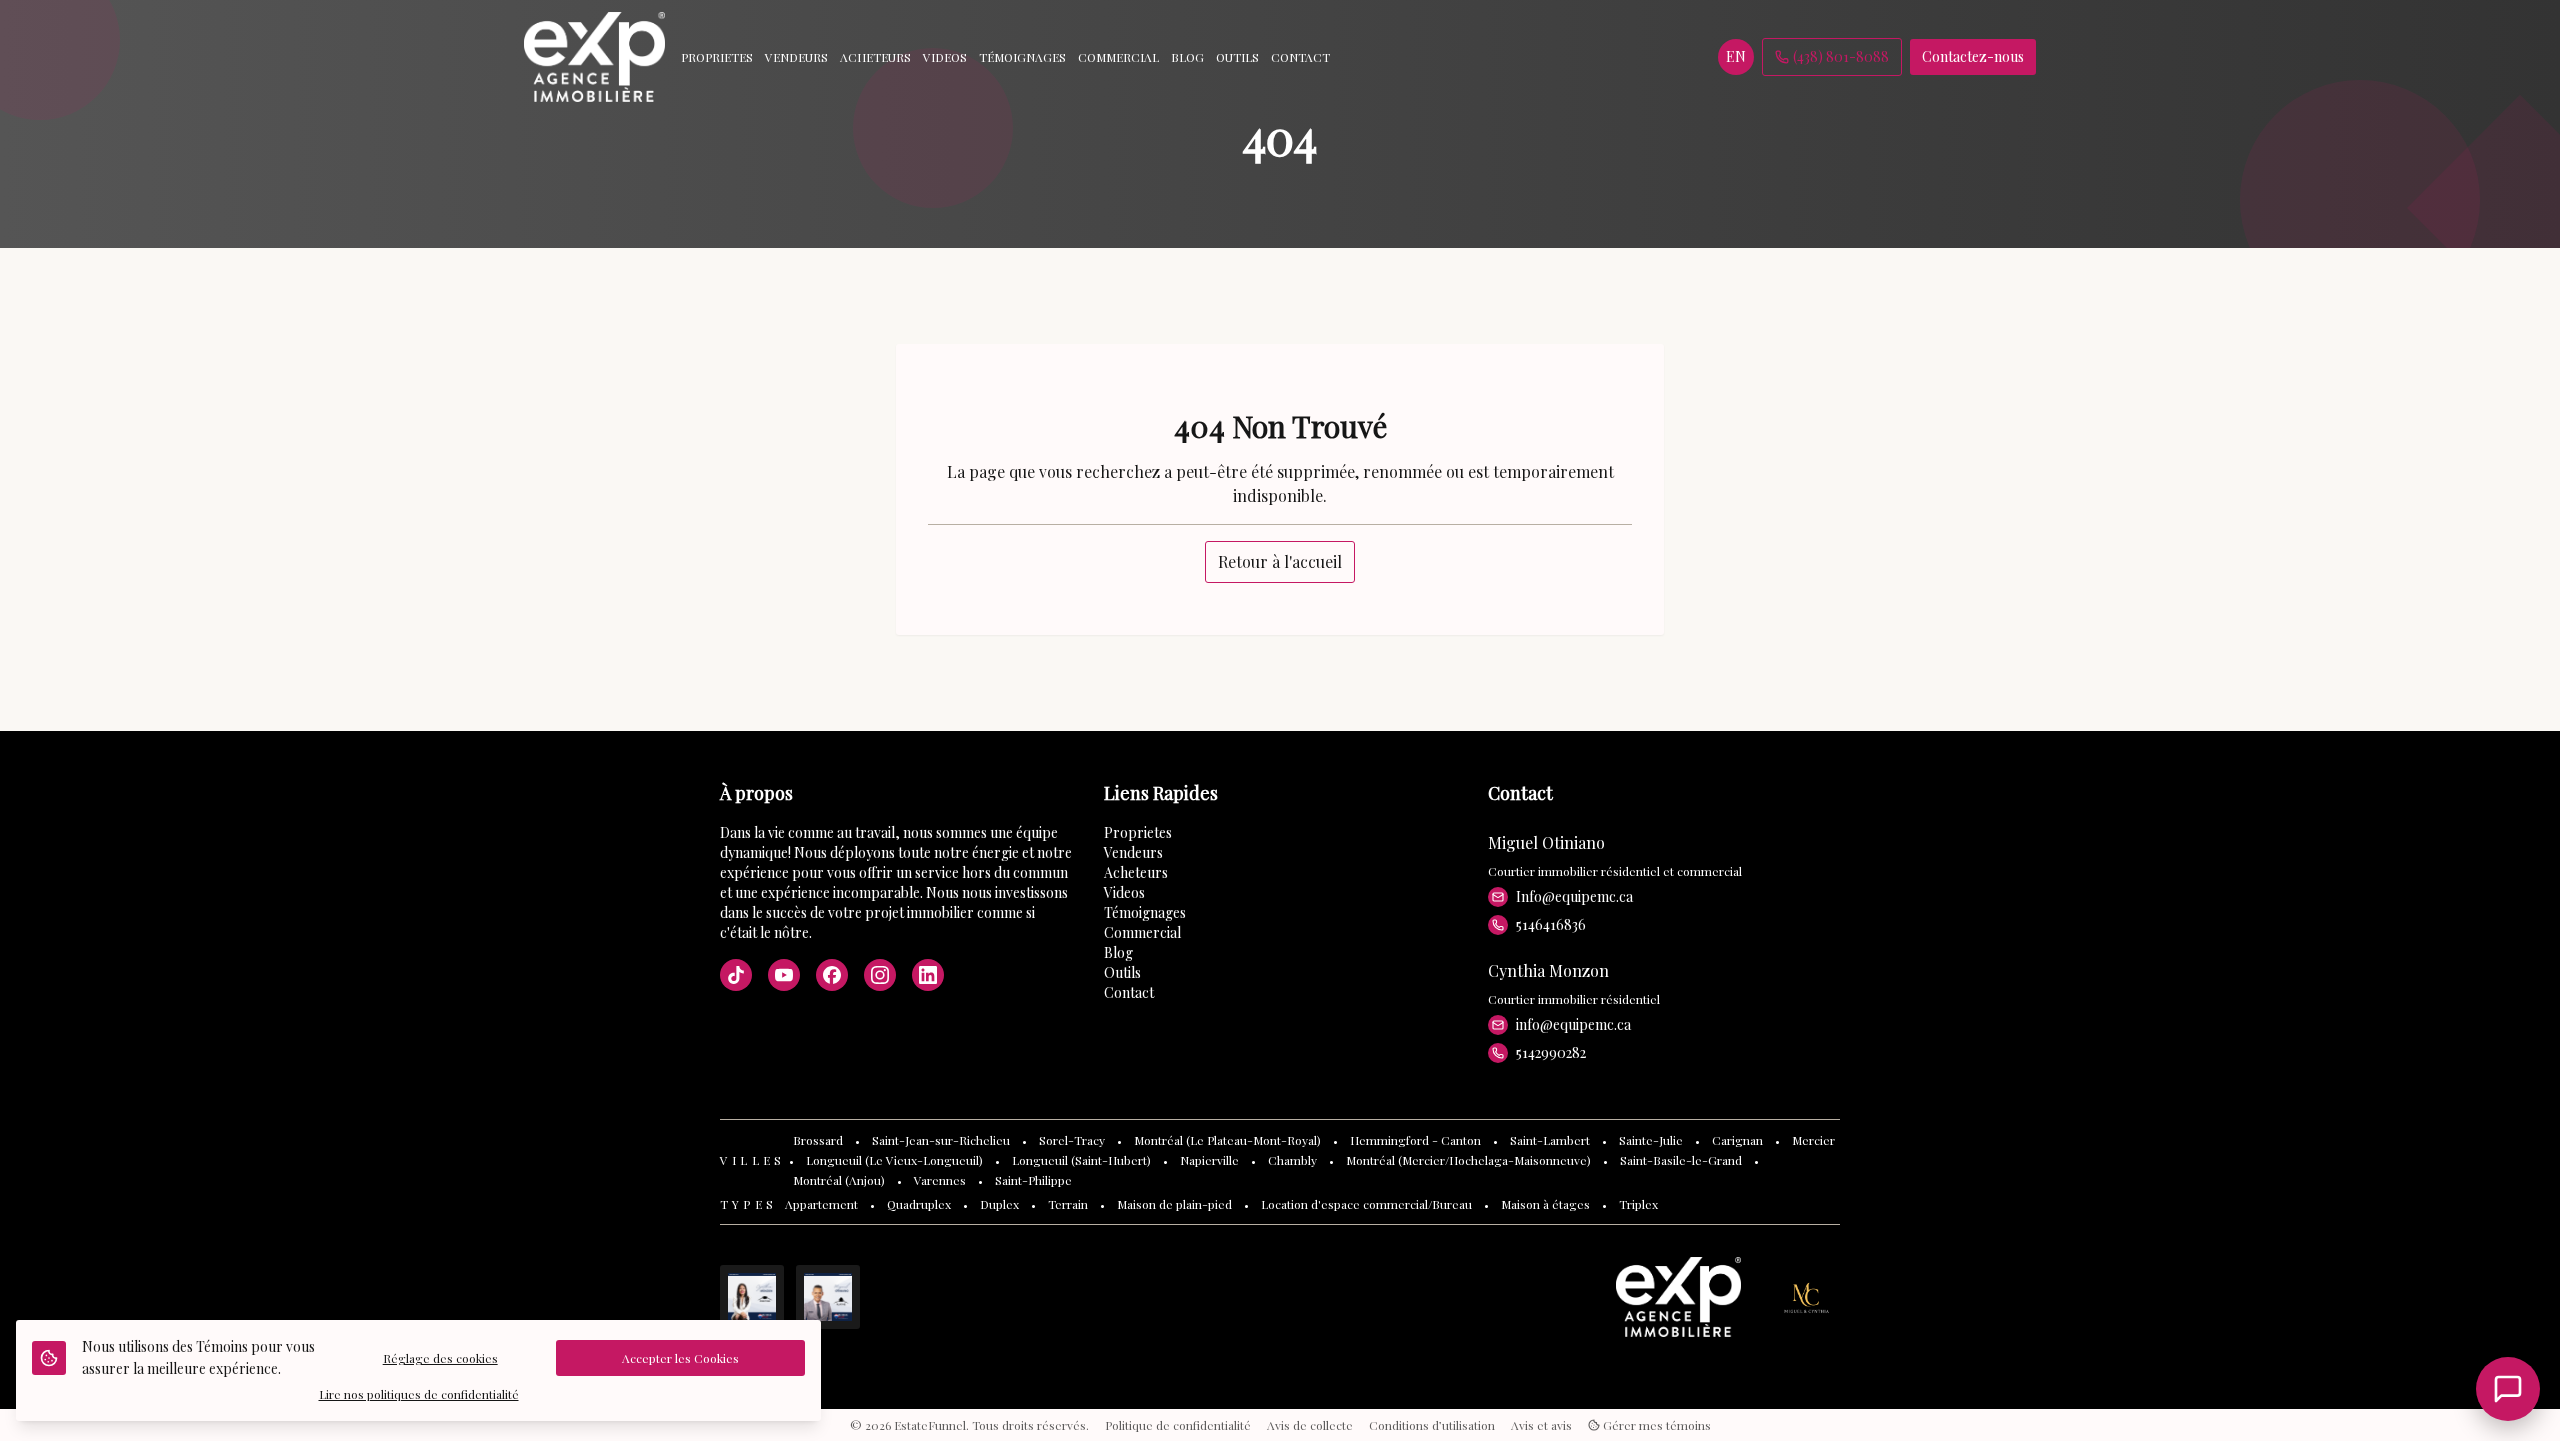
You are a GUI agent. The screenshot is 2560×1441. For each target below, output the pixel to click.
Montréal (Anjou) (839, 1180)
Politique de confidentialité (1178, 1425)
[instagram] (880, 975)
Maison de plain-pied (1174, 1204)
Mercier (1813, 1140)
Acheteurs (1136, 872)
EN (1736, 56)
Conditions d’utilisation (1432, 1425)
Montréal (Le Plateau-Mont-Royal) (1227, 1140)
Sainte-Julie (1651, 1140)
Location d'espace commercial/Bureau (1366, 1204)
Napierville (1209, 1160)
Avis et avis (1541, 1425)
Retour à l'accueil (1280, 561)
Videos (1124, 892)
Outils (1122, 972)
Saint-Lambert (1550, 1140)
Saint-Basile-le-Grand (1681, 1160)
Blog (1118, 952)
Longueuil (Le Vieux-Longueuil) (894, 1160)
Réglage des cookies (440, 1358)
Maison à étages (1545, 1204)
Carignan (1737, 1140)
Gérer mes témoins (1655, 1425)
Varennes (940, 1180)
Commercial (1142, 932)
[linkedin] (928, 975)
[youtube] (784, 975)
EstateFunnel (930, 1425)
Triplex (1638, 1204)
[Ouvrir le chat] (2508, 1389)
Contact (1129, 992)
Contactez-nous (1973, 56)
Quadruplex (919, 1204)
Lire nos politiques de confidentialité (419, 1394)
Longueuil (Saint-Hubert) (1081, 1160)
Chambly (1292, 1160)
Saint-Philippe (1033, 1180)
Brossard (818, 1140)
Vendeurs (1133, 852)
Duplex (999, 1204)
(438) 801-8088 (1841, 56)
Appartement (821, 1204)
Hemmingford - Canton (1415, 1140)
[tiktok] (736, 975)
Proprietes (1138, 832)
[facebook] (832, 975)
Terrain (1068, 1204)
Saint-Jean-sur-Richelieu (941, 1140)
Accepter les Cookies (680, 1358)
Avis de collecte (1310, 1425)
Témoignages (1145, 912)
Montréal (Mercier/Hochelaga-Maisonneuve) (1468, 1160)
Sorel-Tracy (1072, 1140)
